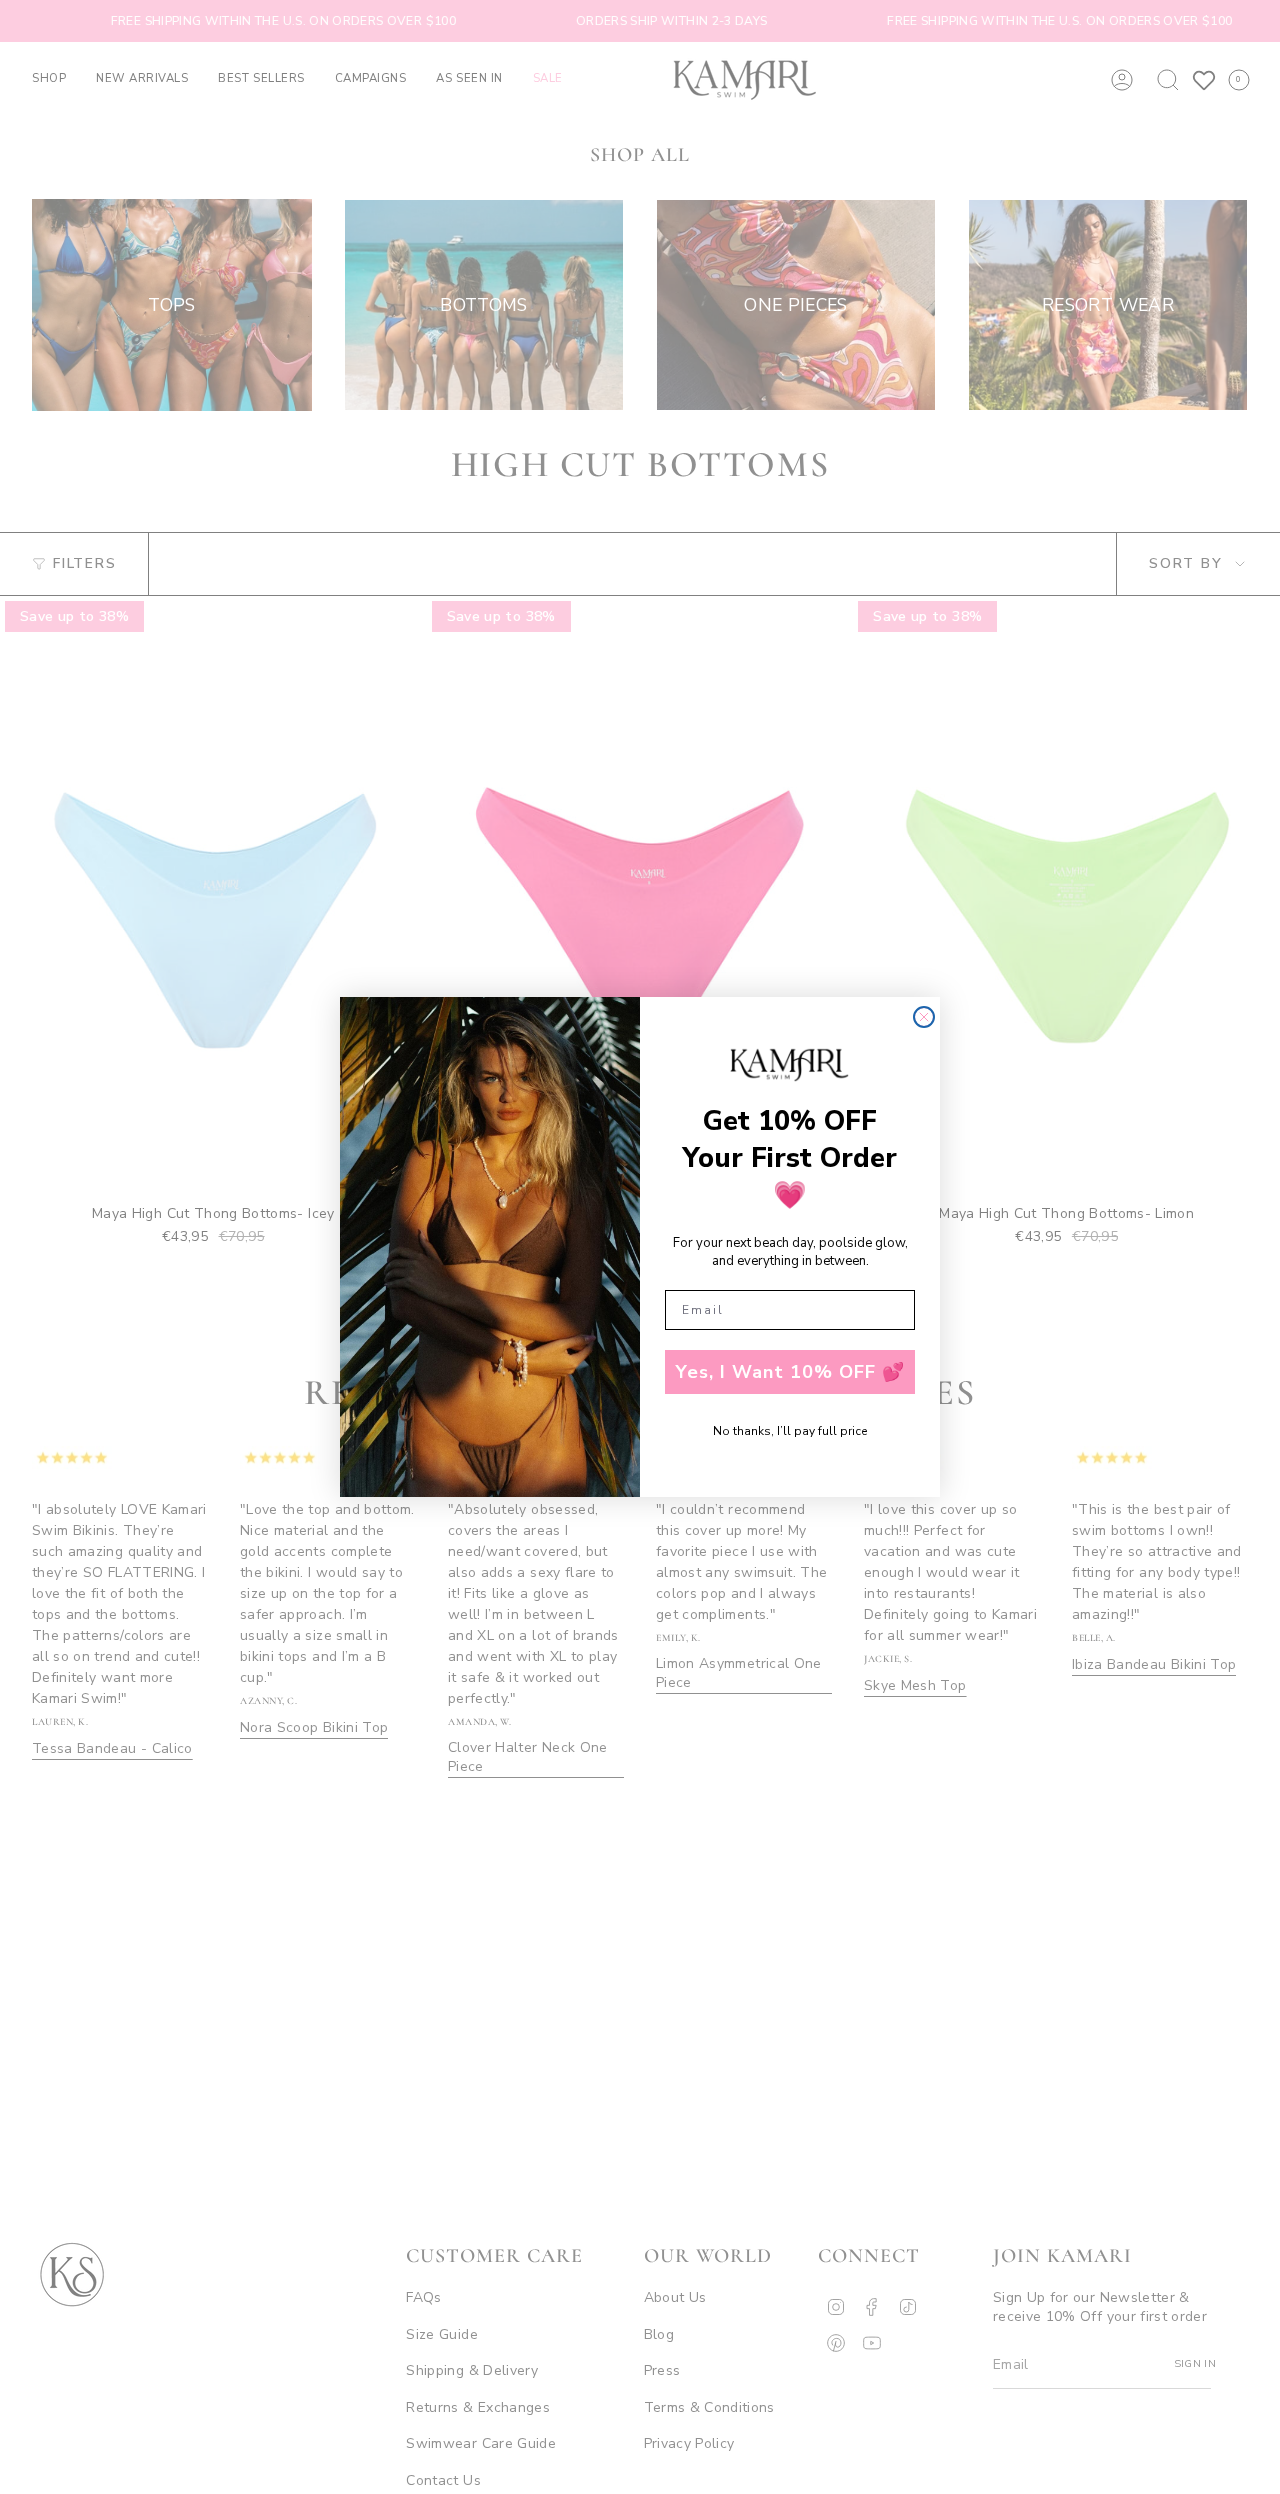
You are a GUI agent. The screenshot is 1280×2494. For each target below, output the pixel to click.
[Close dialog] (924, 1017)
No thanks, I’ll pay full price (790, 1431)
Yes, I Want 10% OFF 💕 (790, 1372)
